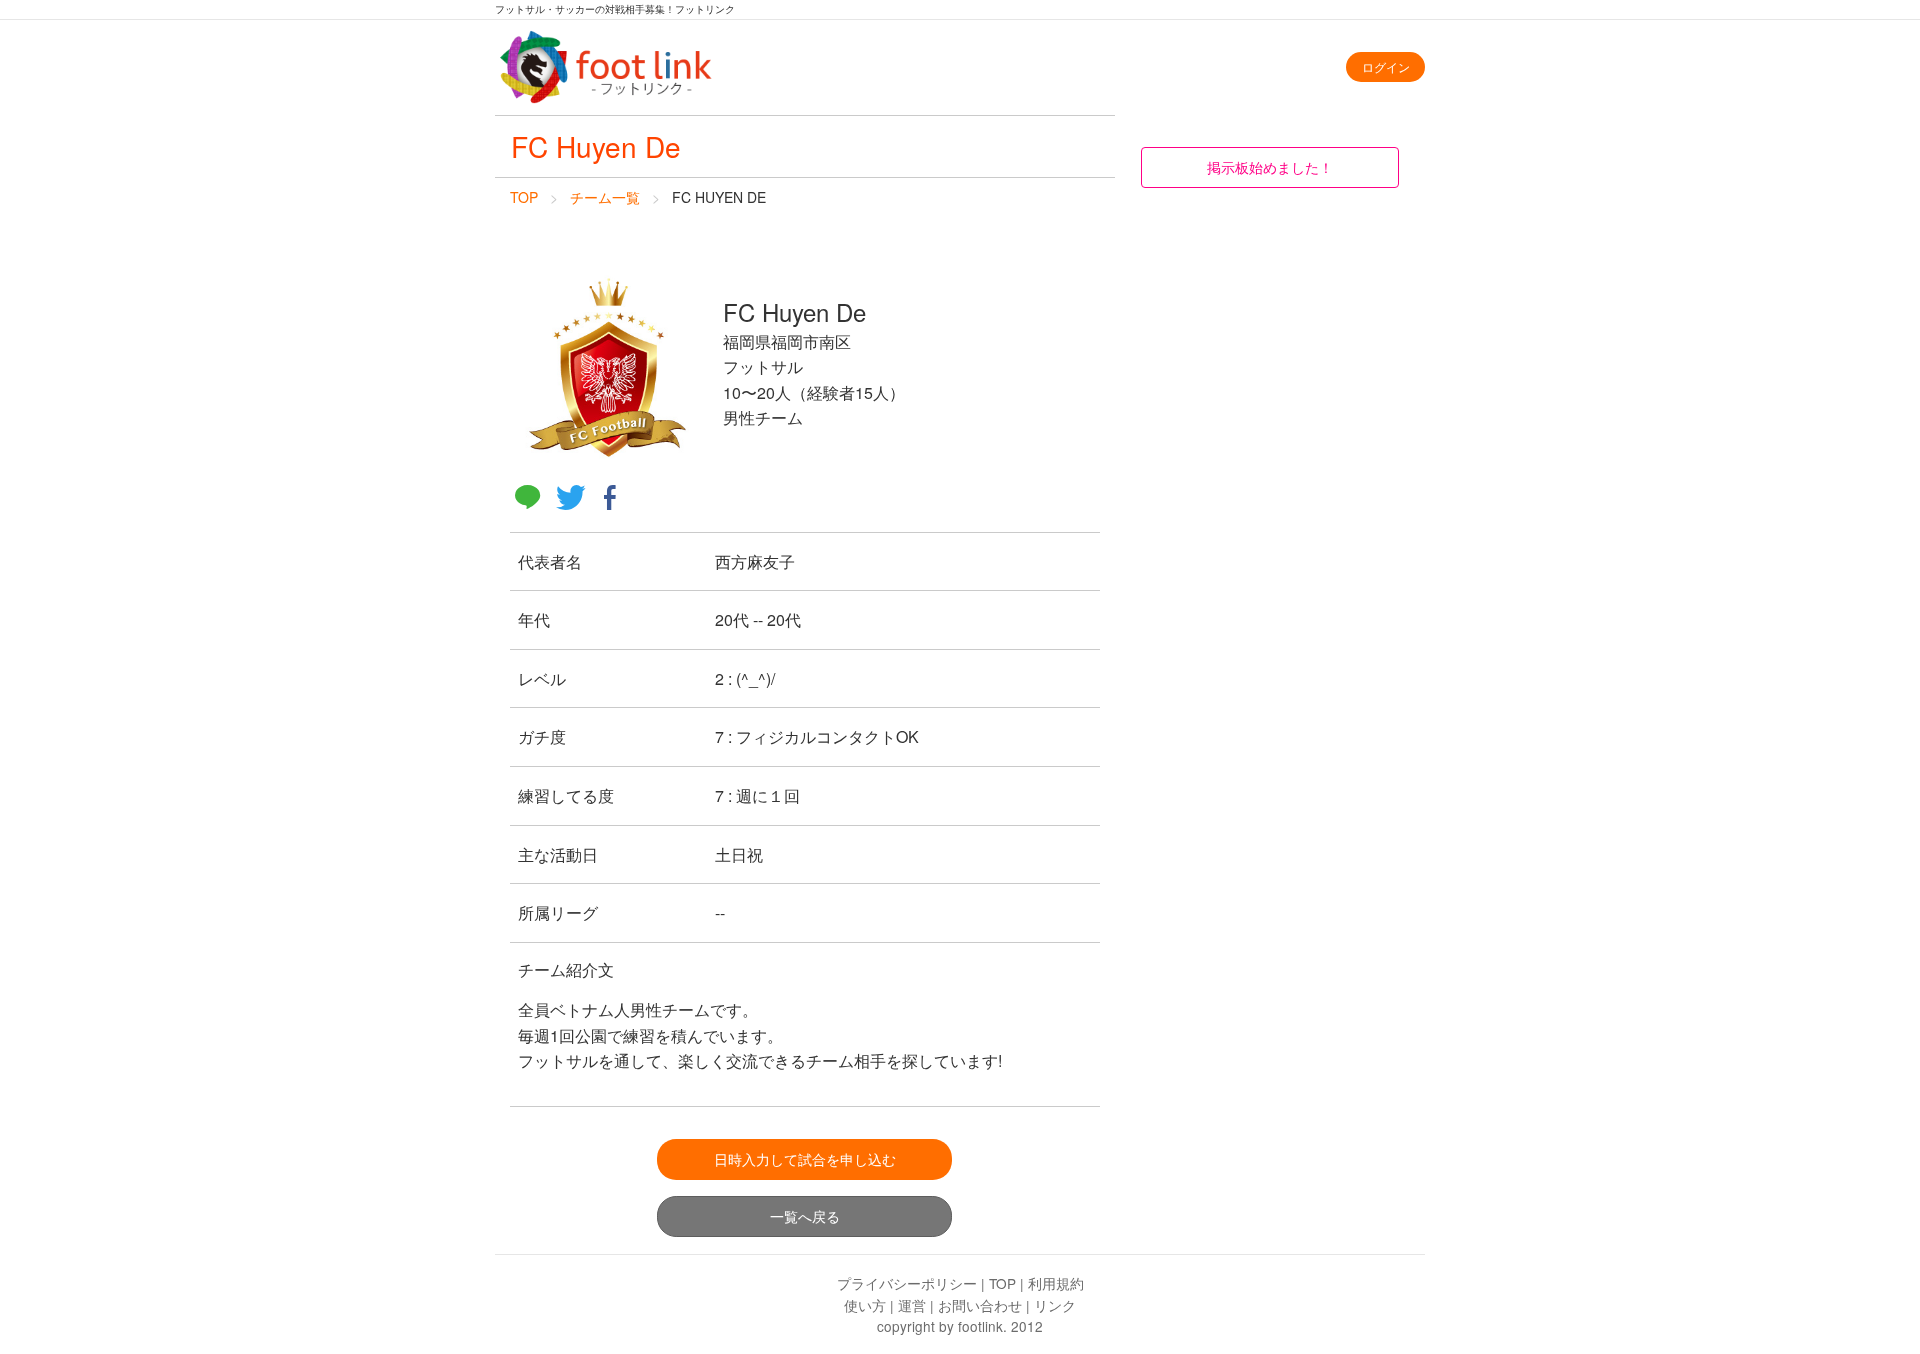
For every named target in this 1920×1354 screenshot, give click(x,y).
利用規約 (1056, 1283)
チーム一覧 (605, 197)
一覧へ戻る (805, 1215)
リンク (1055, 1305)
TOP (524, 197)
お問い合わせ (980, 1305)
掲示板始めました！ (1270, 166)
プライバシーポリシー (907, 1283)
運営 (912, 1305)
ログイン (1386, 66)
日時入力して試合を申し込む (805, 1158)
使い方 (865, 1305)
